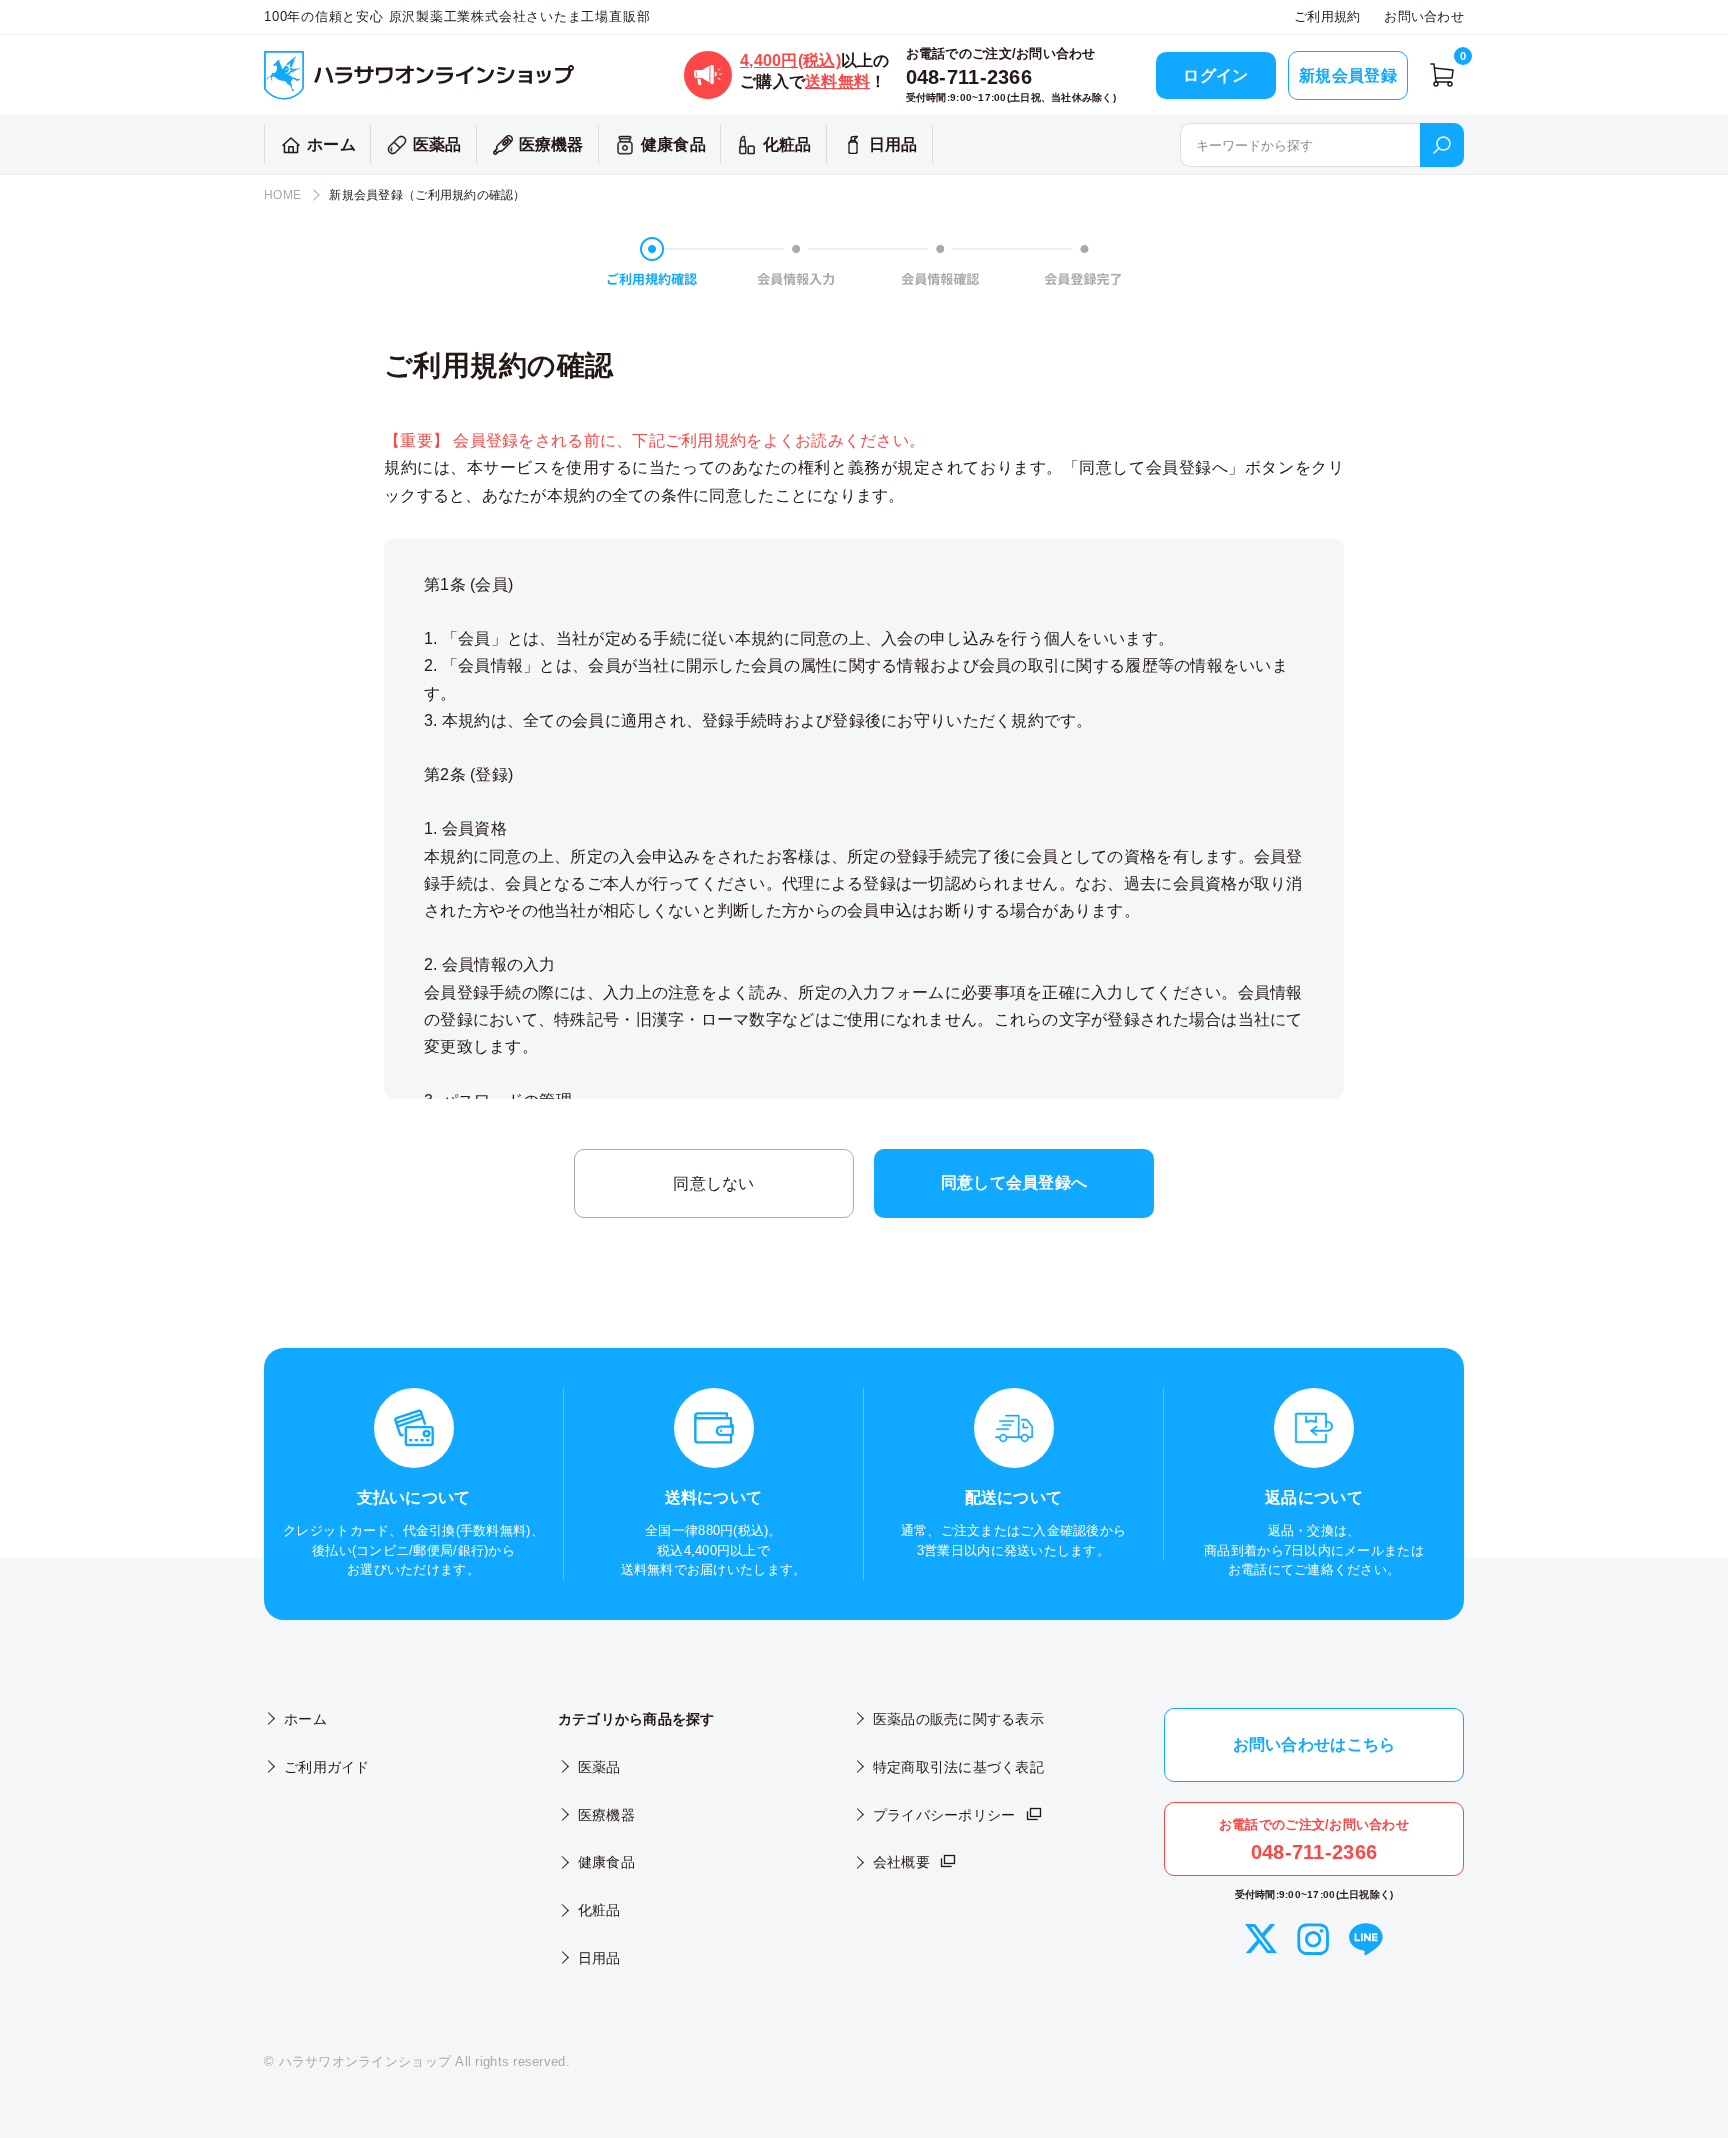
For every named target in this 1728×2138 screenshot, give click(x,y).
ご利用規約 (1327, 16)
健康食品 (673, 144)
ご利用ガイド (327, 1767)
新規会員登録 (1348, 75)
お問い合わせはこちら (1314, 1744)
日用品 (893, 144)
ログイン (1215, 75)
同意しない (713, 1183)
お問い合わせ (1424, 16)
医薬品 (437, 144)
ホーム (331, 144)
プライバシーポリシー (944, 1815)
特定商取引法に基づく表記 (958, 1767)
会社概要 (901, 1862)
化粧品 (787, 144)
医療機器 (551, 144)
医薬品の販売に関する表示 (958, 1719)
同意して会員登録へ (1014, 1182)
